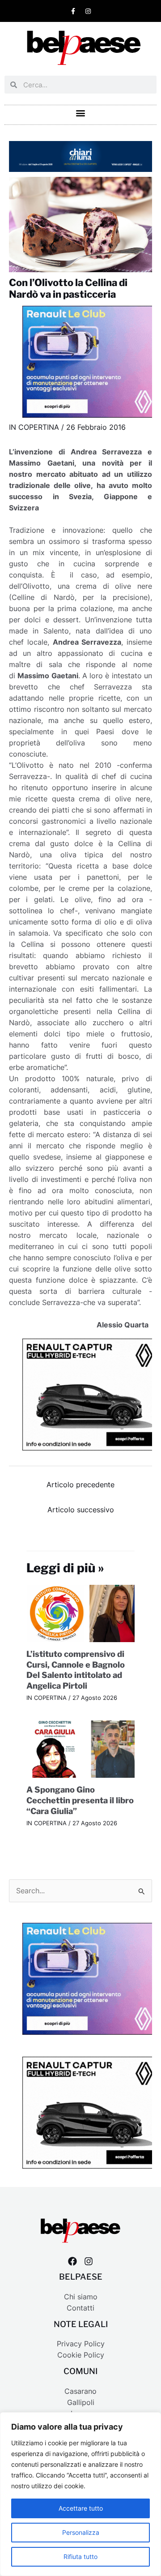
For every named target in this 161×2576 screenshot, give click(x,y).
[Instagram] (89, 2261)
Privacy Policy (81, 2344)
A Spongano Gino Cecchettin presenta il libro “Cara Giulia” (80, 1800)
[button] (81, 113)
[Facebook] (72, 2261)
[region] (80, 2494)
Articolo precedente (80, 1485)
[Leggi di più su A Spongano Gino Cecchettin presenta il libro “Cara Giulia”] (81, 1748)
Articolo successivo (81, 1510)
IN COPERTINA (34, 427)
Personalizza (81, 2532)
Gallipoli (81, 2403)
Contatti (80, 2308)
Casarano (80, 2391)
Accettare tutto (81, 2508)
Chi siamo (81, 2297)
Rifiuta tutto (80, 2557)
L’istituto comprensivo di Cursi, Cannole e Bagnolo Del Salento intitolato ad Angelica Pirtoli (76, 1670)
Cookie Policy (81, 2355)
